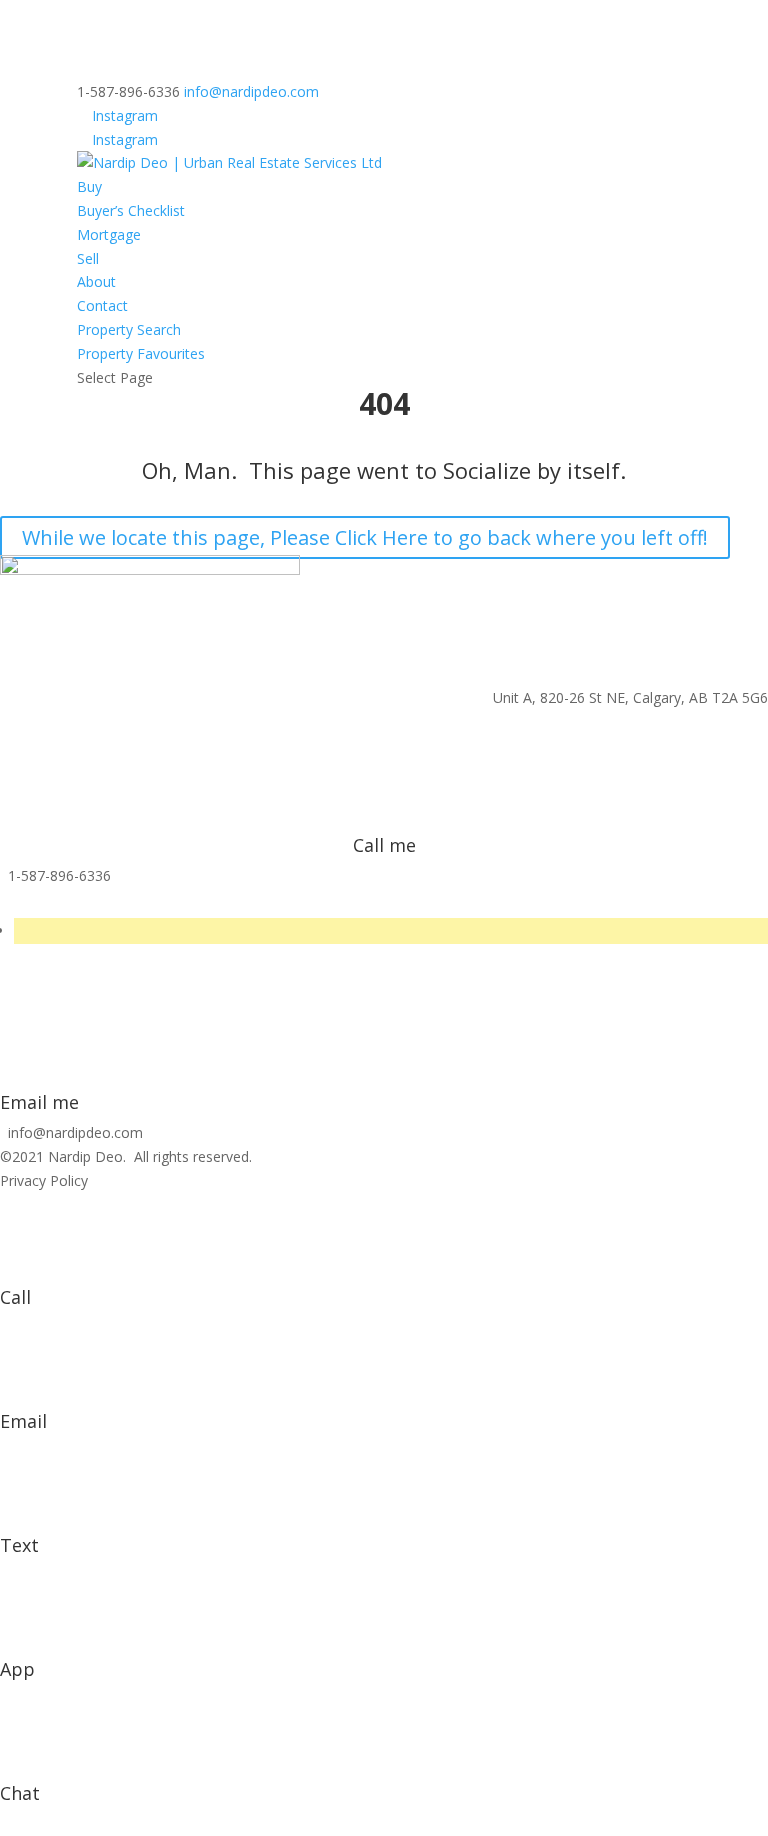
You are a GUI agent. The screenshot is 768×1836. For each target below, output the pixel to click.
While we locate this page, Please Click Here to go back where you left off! (365, 537)
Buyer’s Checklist (131, 210)
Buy (89, 186)
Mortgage (109, 234)
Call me (384, 845)
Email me (39, 1102)
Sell (88, 258)
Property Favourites (141, 353)
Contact (102, 305)
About (96, 281)
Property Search (129, 329)
